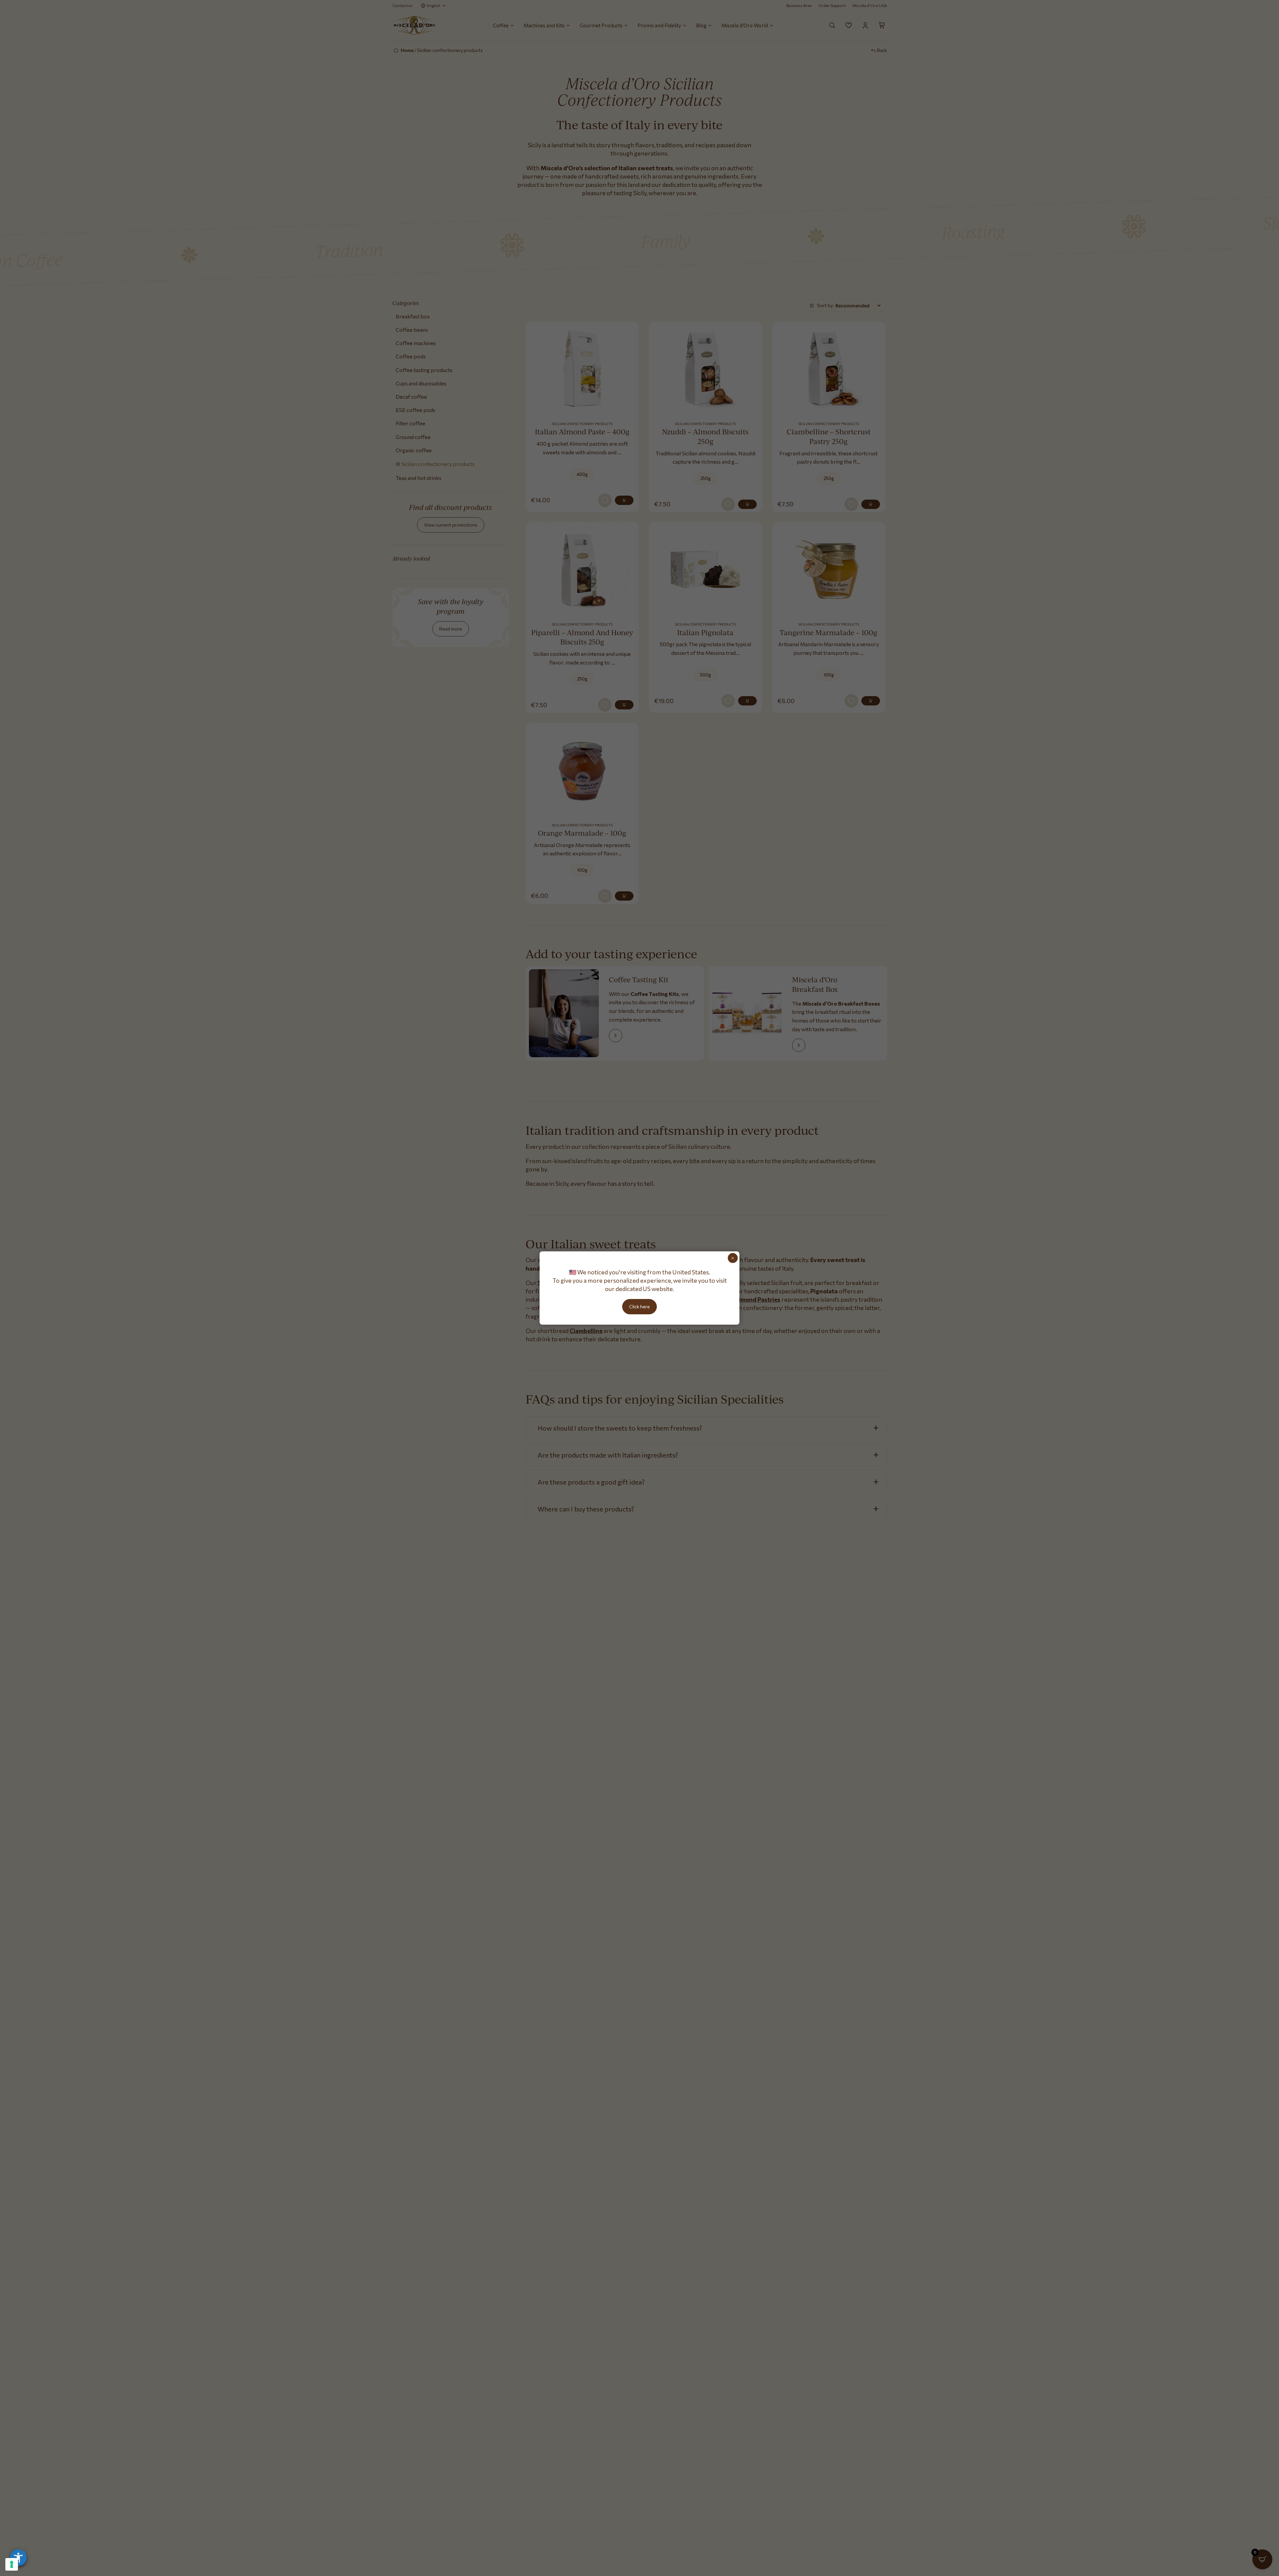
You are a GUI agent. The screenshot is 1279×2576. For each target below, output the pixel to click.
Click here (639, 1306)
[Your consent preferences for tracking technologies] (12, 2564)
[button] (18, 2558)
